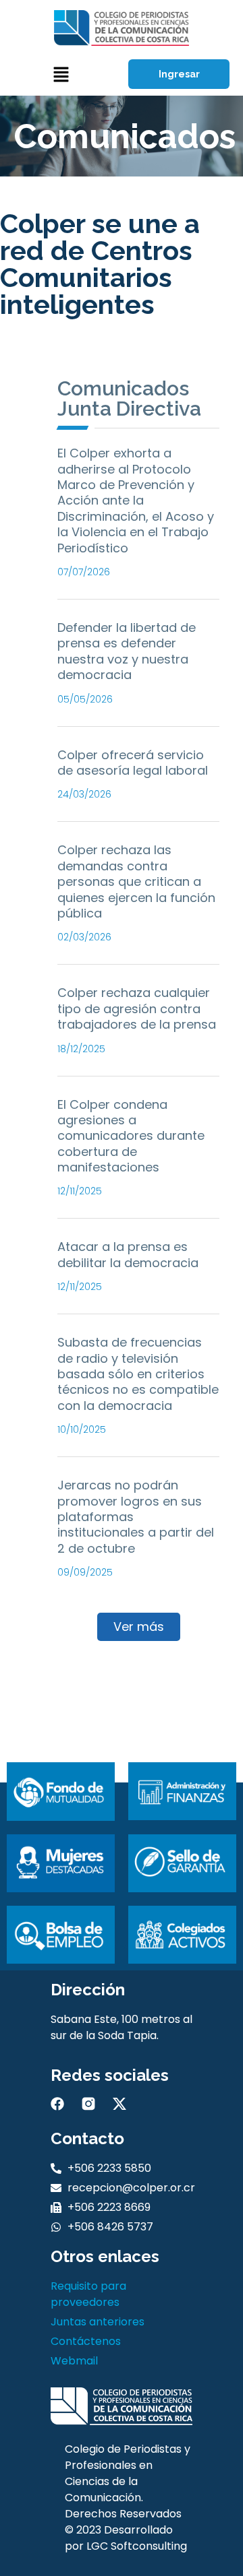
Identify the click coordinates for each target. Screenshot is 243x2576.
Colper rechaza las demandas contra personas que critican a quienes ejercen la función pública (136, 881)
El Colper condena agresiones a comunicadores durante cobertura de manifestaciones (131, 1136)
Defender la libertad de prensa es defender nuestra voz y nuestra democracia (127, 651)
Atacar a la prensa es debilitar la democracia (128, 1254)
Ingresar (179, 74)
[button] (61, 74)
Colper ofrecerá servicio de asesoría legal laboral (133, 763)
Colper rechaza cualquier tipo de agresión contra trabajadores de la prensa (137, 1008)
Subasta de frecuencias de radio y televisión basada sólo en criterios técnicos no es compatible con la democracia (138, 1374)
